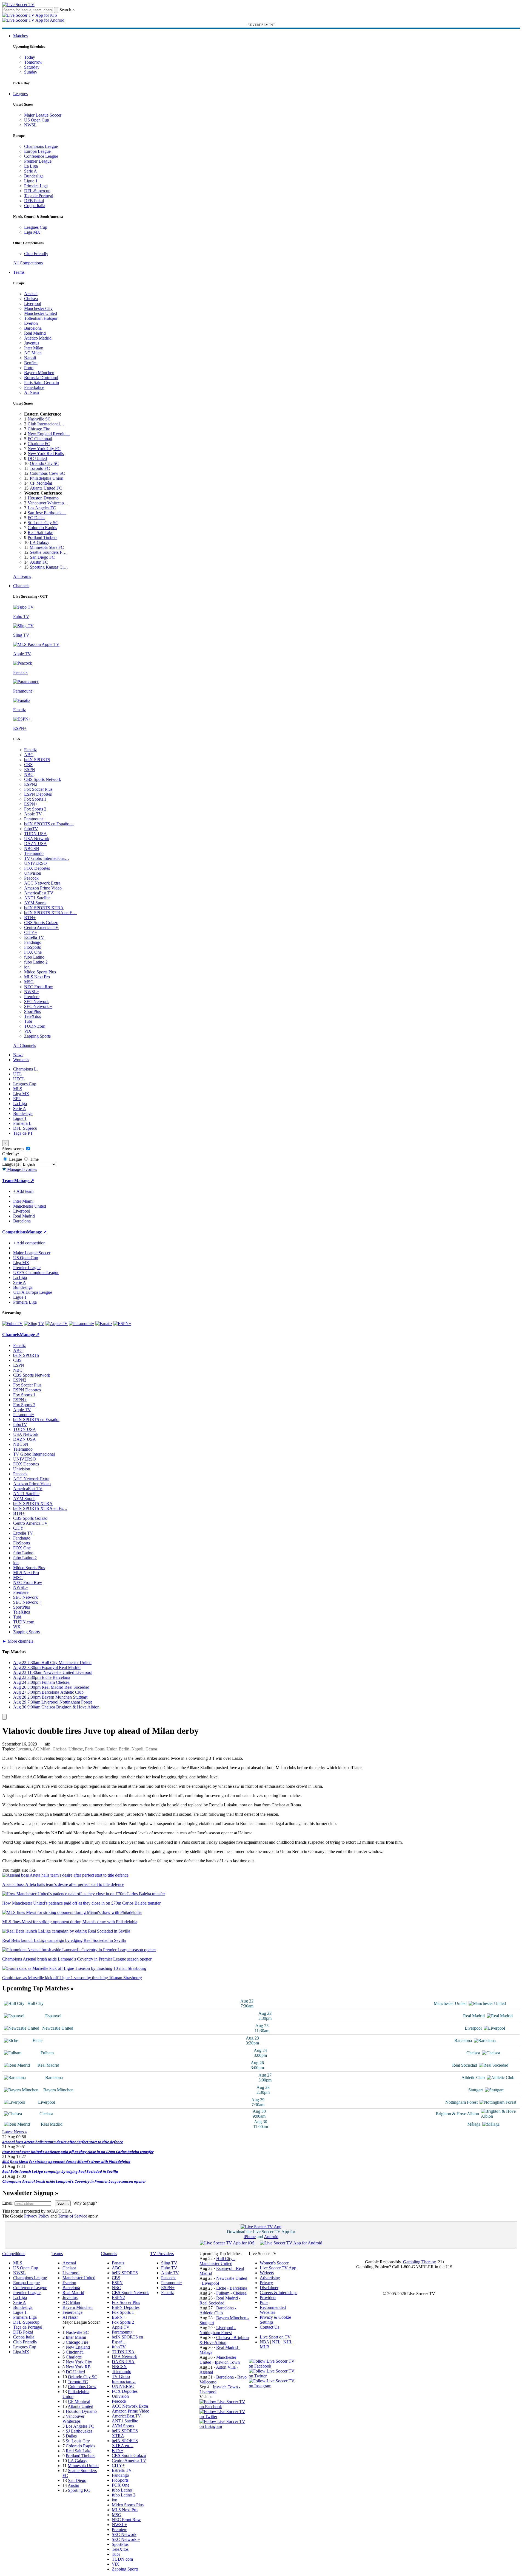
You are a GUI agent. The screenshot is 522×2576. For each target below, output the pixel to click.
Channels (21, 586)
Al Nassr (32, 392)
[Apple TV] (57, 1324)
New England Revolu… (49, 434)
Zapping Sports (37, 1036)
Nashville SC (39, 419)
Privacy (266, 2283)
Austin (73, 2485)
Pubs (264, 2302)
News (18, 1055)
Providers (268, 2297)
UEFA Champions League (36, 1273)
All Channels (25, 1045)
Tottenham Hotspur (41, 318)
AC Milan (33, 353)
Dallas (71, 2436)
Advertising (270, 2278)
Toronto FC (40, 468)
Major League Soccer (43, 115)
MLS (18, 1089)
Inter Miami (76, 2337)
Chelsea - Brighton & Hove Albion (224, 2340)
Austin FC (39, 562)
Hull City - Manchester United (217, 2261)
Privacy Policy (37, 2216)
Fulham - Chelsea (231, 2293)
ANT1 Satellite (37, 898)
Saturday (32, 67)
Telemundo (34, 853)
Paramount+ (35, 819)
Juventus (32, 343)
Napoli (30, 358)
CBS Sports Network (43, 779)
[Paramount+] (82, 1324)
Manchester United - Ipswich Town (220, 2360)
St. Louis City (78, 2441)
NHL (288, 2342)
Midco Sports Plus (40, 972)
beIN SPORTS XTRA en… (125, 2443)
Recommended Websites (273, 2310)
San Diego (77, 2480)
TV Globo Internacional (34, 1454)
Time (34, 1159)
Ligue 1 (31, 181)
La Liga (31, 166)
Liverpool (33, 303)
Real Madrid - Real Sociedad (220, 2300)
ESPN (30, 769)
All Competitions (28, 263)
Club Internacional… (46, 424)
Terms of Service (72, 2216)
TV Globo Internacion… (124, 2379)
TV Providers (162, 2254)
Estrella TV (34, 937)
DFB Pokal (34, 201)
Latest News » (15, 2132)
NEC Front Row (39, 987)
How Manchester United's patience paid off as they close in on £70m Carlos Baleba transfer (78, 2152)
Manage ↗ (24, 1181)
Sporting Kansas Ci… (49, 567)
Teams (19, 272)
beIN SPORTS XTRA (44, 908)
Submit (63, 2203)
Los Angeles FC (42, 508)
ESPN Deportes (38, 794)
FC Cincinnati (40, 439)
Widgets (267, 2273)
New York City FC (44, 449)
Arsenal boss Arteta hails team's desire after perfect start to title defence (63, 2142)
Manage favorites (22, 1169)
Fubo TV (169, 2268)
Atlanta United (80, 2406)
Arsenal (31, 294)
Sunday (31, 72)
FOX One (33, 952)
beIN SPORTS (37, 760)
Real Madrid (35, 333)
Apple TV (33, 814)
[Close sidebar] (4, 1717)
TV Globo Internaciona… (47, 858)
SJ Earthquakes (79, 2431)
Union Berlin (118, 1749)
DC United (37, 458)
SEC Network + (38, 1006)
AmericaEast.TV (39, 893)
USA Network (37, 839)
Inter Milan (34, 348)
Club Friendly (36, 254)
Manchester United (41, 313)
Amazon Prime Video (43, 888)
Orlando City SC (45, 463)
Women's (21, 1060)
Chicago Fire (39, 429)
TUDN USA (35, 834)
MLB (265, 2347)
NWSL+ (32, 992)
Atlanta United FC (46, 488)
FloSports (32, 947)
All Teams (22, 576)
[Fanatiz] (104, 1324)
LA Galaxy (40, 542)
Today (30, 57)
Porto (29, 368)
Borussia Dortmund (41, 378)
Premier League (38, 161)
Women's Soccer (274, 2263)
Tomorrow (33, 62)
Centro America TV (41, 927)
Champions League (41, 146)
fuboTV (31, 829)
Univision (33, 873)
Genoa (151, 1749)
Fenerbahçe (34, 387)
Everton (31, 323)
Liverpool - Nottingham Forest (218, 2330)
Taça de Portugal (39, 196)
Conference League (41, 156)
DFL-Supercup (37, 191)
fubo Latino (34, 957)
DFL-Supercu (25, 1128)
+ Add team (23, 1191)
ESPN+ (31, 804)
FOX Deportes (37, 868)
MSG (29, 982)
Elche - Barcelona (232, 2288)
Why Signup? (85, 2203)
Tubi (28, 1021)
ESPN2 (31, 784)
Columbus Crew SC (47, 473)
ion (27, 967)
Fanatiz (30, 750)
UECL (19, 1079)
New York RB (78, 2367)
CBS (28, 765)
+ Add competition (29, 1243)
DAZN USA (35, 844)
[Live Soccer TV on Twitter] (224, 2417)
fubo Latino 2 (36, 962)
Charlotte (74, 2357)
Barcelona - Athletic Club (218, 2310)
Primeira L (22, 1123)
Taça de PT (23, 1133)
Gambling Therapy (419, 2262)
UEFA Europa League (33, 1292)
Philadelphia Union (47, 478)
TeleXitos (32, 1016)
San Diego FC (42, 557)
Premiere (32, 997)
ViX (28, 1031)
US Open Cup (37, 120)
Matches (20, 36)
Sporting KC (79, 2490)
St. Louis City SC (43, 523)
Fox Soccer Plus (38, 789)
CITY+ (31, 932)
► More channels (18, 1641)
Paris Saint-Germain (42, 382)
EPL (17, 1099)
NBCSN (32, 848)
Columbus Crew (82, 2387)
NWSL (30, 125)
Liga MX (32, 232)
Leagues (20, 94)
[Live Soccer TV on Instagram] (224, 2426)
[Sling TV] (34, 1324)
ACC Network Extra (42, 883)
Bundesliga (34, 176)
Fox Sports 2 (35, 809)
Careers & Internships (279, 2293)
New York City (79, 2362)
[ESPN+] (122, 1324)
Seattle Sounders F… (48, 552)
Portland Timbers (42, 537)
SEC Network (36, 1002)
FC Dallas (36, 518)
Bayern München (39, 373)
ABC (29, 755)
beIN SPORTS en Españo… (49, 824)
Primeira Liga (36, 186)
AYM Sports (35, 903)
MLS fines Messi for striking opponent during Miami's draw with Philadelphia (66, 2162)
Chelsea (31, 299)
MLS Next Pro (37, 977)
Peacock (31, 878)
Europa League (37, 151)
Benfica (31, 363)
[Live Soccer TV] (18, 5)
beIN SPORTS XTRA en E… (50, 913)
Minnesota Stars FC (47, 547)
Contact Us (269, 2327)
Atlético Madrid (38, 338)
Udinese (76, 1749)
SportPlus (32, 1011)
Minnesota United (83, 2466)
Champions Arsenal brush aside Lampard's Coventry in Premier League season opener (74, 2181)
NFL (276, 2342)
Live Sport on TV (275, 2337)
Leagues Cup (36, 227)
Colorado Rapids (42, 528)
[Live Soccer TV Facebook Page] (224, 2407)
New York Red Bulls (46, 454)
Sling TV (169, 2263)
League (15, 1159)
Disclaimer (269, 2288)
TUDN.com (35, 1026)
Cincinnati (75, 2352)
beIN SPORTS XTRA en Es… (40, 1508)
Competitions (15, 1232)
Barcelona (33, 328)
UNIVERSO (35, 863)
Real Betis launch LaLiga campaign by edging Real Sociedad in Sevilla (60, 2171)
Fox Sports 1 (35, 799)
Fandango (33, 942)
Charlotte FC (39, 444)
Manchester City (38, 308)
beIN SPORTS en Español (36, 1420)
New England (78, 2347)
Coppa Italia (35, 206)
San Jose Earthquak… (47, 513)
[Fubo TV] (12, 1324)
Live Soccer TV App (278, 2268)
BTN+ (30, 918)
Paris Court (95, 1749)
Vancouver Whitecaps (73, 2419)
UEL (18, 1074)
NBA (264, 2342)
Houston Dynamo (43, 498)
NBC (29, 774)
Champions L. (25, 1069)
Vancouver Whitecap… (48, 503)
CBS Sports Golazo (41, 923)
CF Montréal (41, 483)
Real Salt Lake (40, 533)
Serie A (31, 171)
